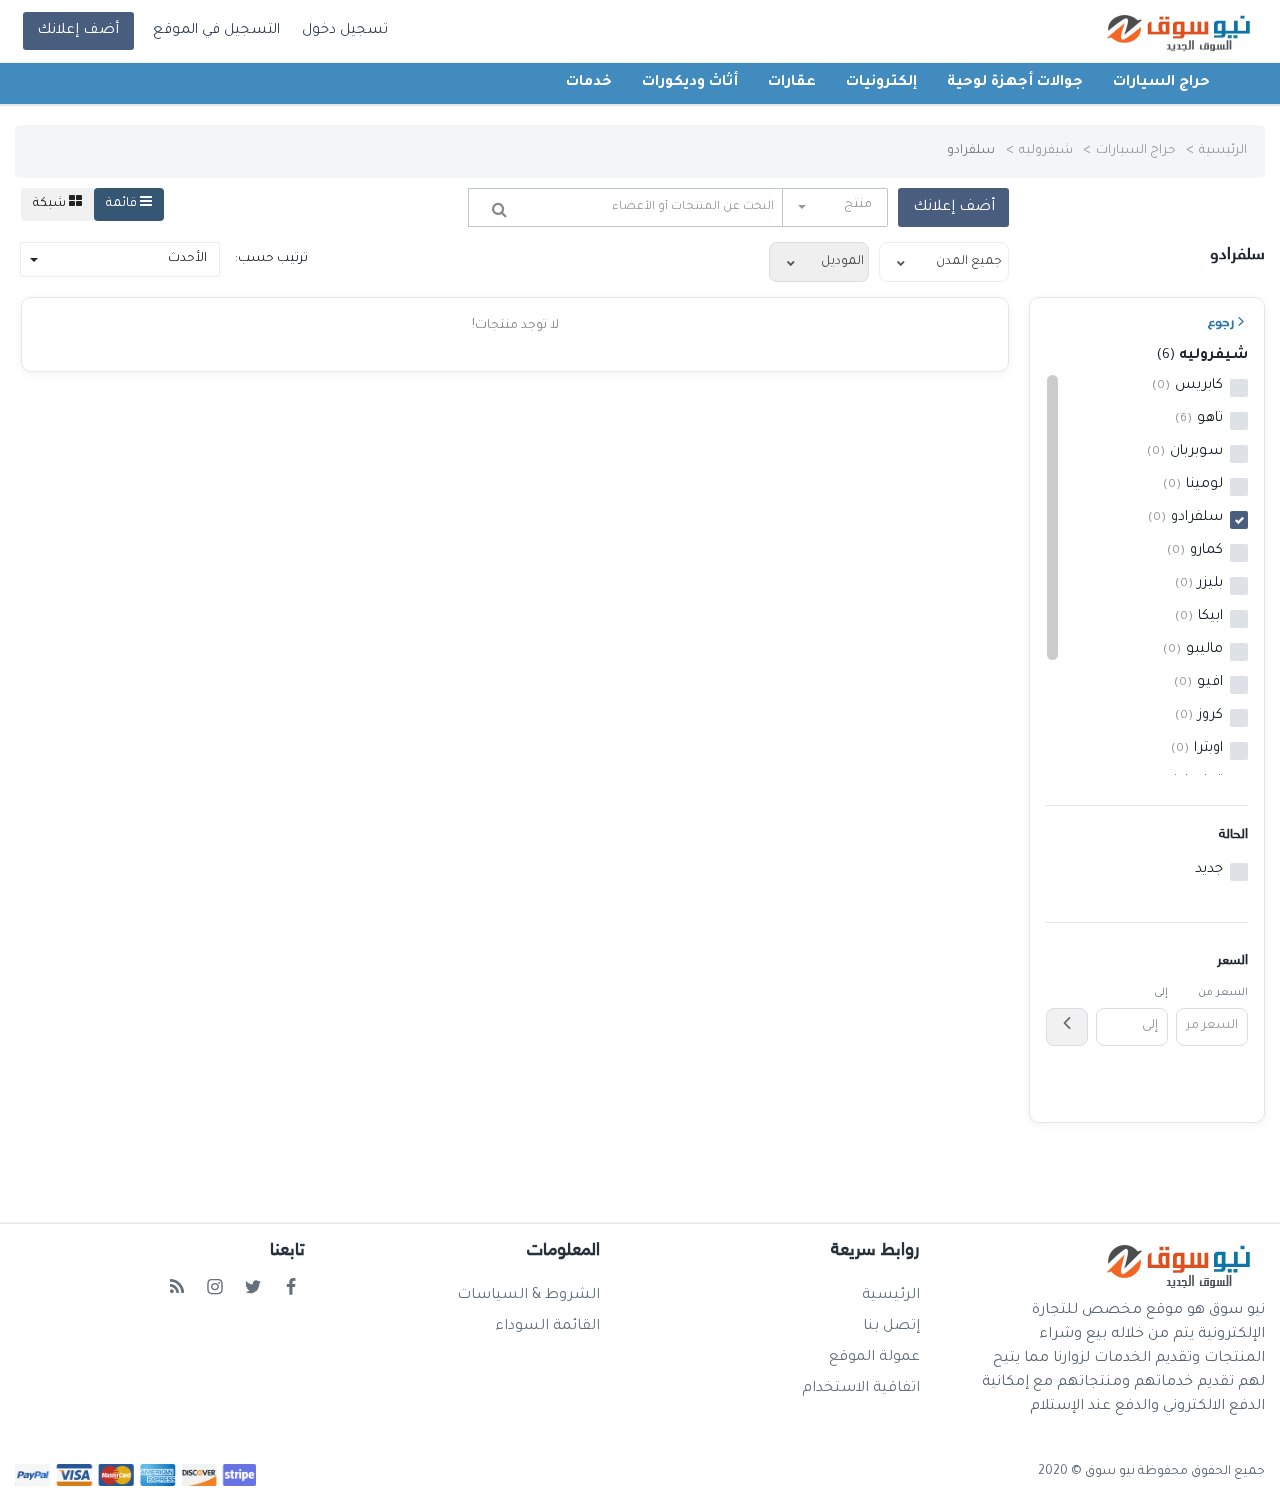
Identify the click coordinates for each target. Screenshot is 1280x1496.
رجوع (1221, 322)
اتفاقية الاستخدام (861, 1389)
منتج (858, 205)
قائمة (123, 204)
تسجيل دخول (345, 31)
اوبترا (1197, 749)
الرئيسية (1223, 151)
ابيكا (1199, 617)
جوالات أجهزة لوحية (1015, 83)
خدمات (589, 83)
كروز (1199, 716)
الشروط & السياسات (528, 1296)
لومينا (1193, 485)
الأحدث (187, 259)
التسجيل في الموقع (216, 31)
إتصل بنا (891, 1327)
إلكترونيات (881, 83)
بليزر (1199, 584)
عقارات (792, 83)
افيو (1198, 683)
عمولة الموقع (874, 1358)
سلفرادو (1185, 518)
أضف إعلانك (78, 31)
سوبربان (1185, 452)
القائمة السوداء (547, 1327)
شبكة (51, 204)
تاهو (1199, 419)
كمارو (1195, 551)
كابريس (1187, 386)
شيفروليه (1046, 151)
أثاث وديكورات (690, 83)
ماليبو (1193, 650)
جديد (1209, 870)
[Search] (499, 209)
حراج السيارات (1161, 83)
